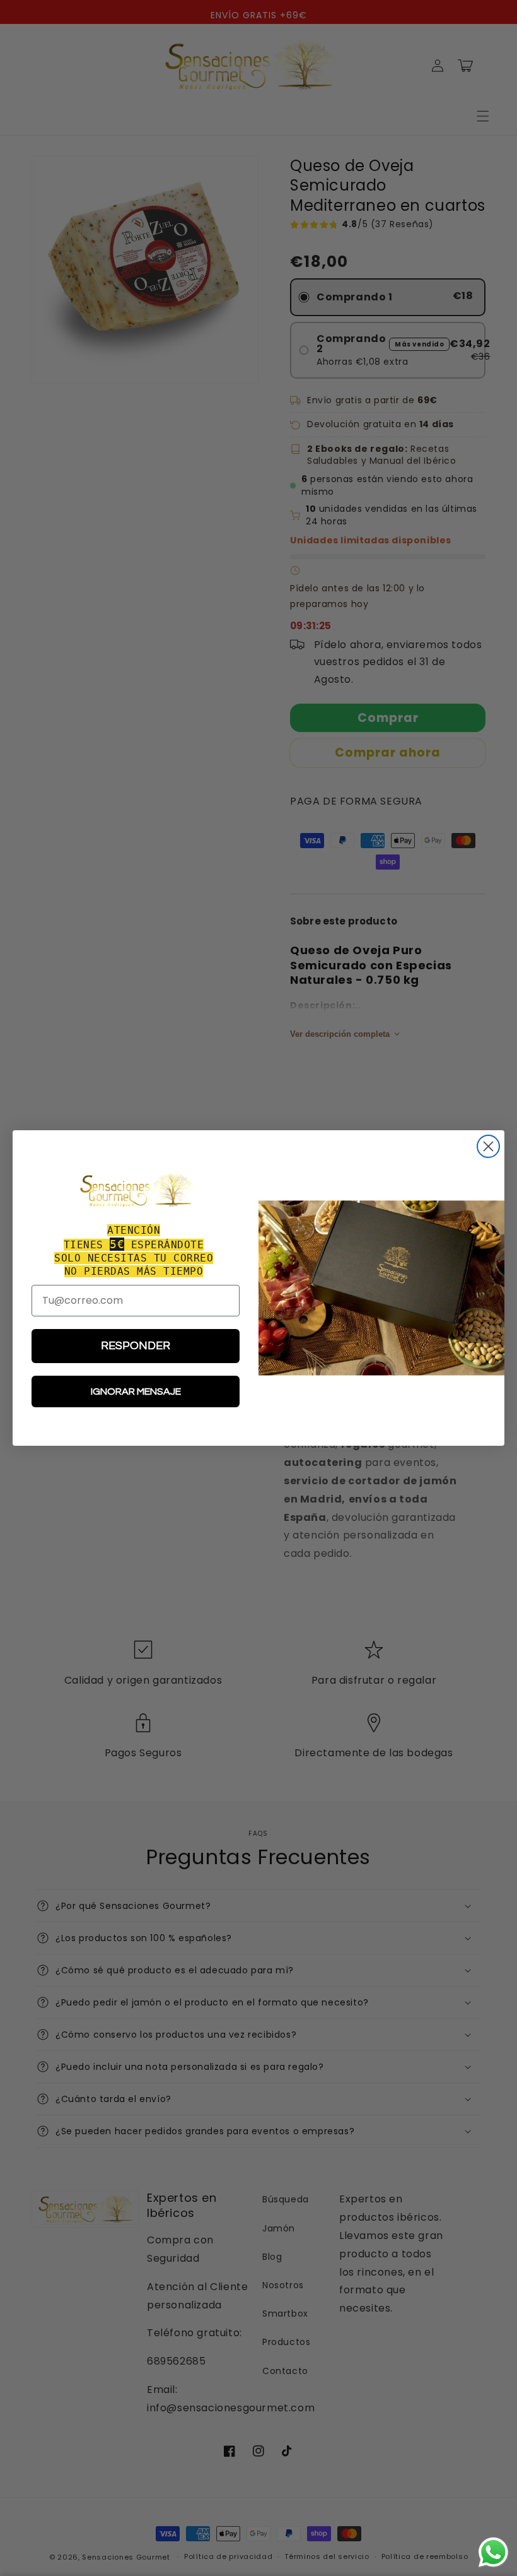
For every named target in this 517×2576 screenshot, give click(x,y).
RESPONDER (136, 1346)
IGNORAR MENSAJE (136, 1391)
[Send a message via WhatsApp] (493, 2552)
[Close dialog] (488, 1146)
